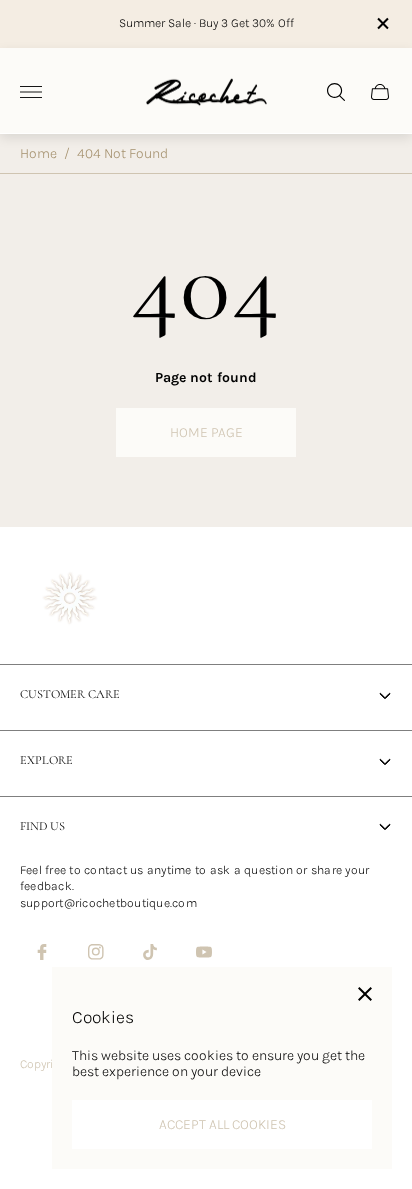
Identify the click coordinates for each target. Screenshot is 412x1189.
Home (38, 153)
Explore (46, 760)
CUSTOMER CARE (70, 694)
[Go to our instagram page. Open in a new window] (96, 952)
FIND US (42, 826)
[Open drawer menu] (31, 92)
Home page (206, 432)
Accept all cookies (222, 1124)
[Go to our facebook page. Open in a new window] (42, 952)
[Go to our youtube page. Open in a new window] (204, 952)
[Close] (365, 994)
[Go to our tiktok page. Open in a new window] (150, 952)
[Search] (336, 92)
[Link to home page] (70, 600)
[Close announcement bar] (381, 23)
